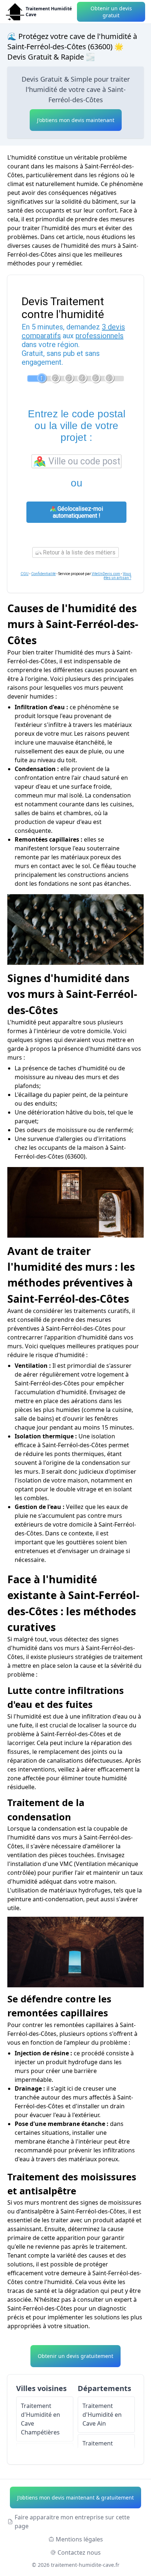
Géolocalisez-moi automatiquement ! (78, 512)
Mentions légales (79, 2539)
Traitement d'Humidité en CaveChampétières (40, 2419)
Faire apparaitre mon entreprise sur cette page (72, 2522)
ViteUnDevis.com (106, 574)
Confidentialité (43, 574)
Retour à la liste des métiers (78, 552)
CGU (25, 574)
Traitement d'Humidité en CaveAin (102, 2415)
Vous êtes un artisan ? (117, 576)
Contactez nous (79, 2552)
